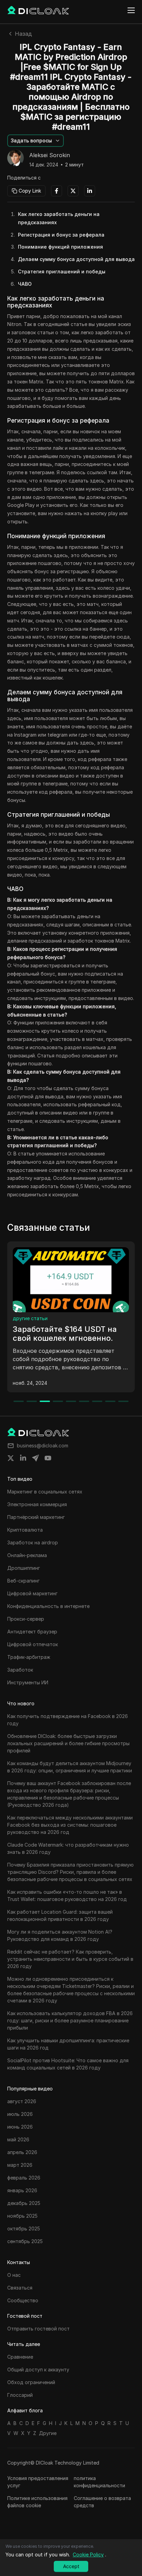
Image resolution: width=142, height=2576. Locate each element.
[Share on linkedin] (23, 1458)
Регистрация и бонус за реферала (61, 235)
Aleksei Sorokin (50, 155)
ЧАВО (25, 284)
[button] (35, 141)
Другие (48, 2433)
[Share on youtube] (48, 1458)
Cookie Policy (88, 2555)
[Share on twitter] (11, 1458)
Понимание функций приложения (60, 247)
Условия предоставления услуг (38, 2482)
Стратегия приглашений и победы (62, 271)
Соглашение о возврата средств (102, 2502)
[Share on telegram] (35, 1458)
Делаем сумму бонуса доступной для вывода (76, 259)
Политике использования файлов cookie (37, 2502)
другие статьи (30, 1318)
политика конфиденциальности (99, 2482)
